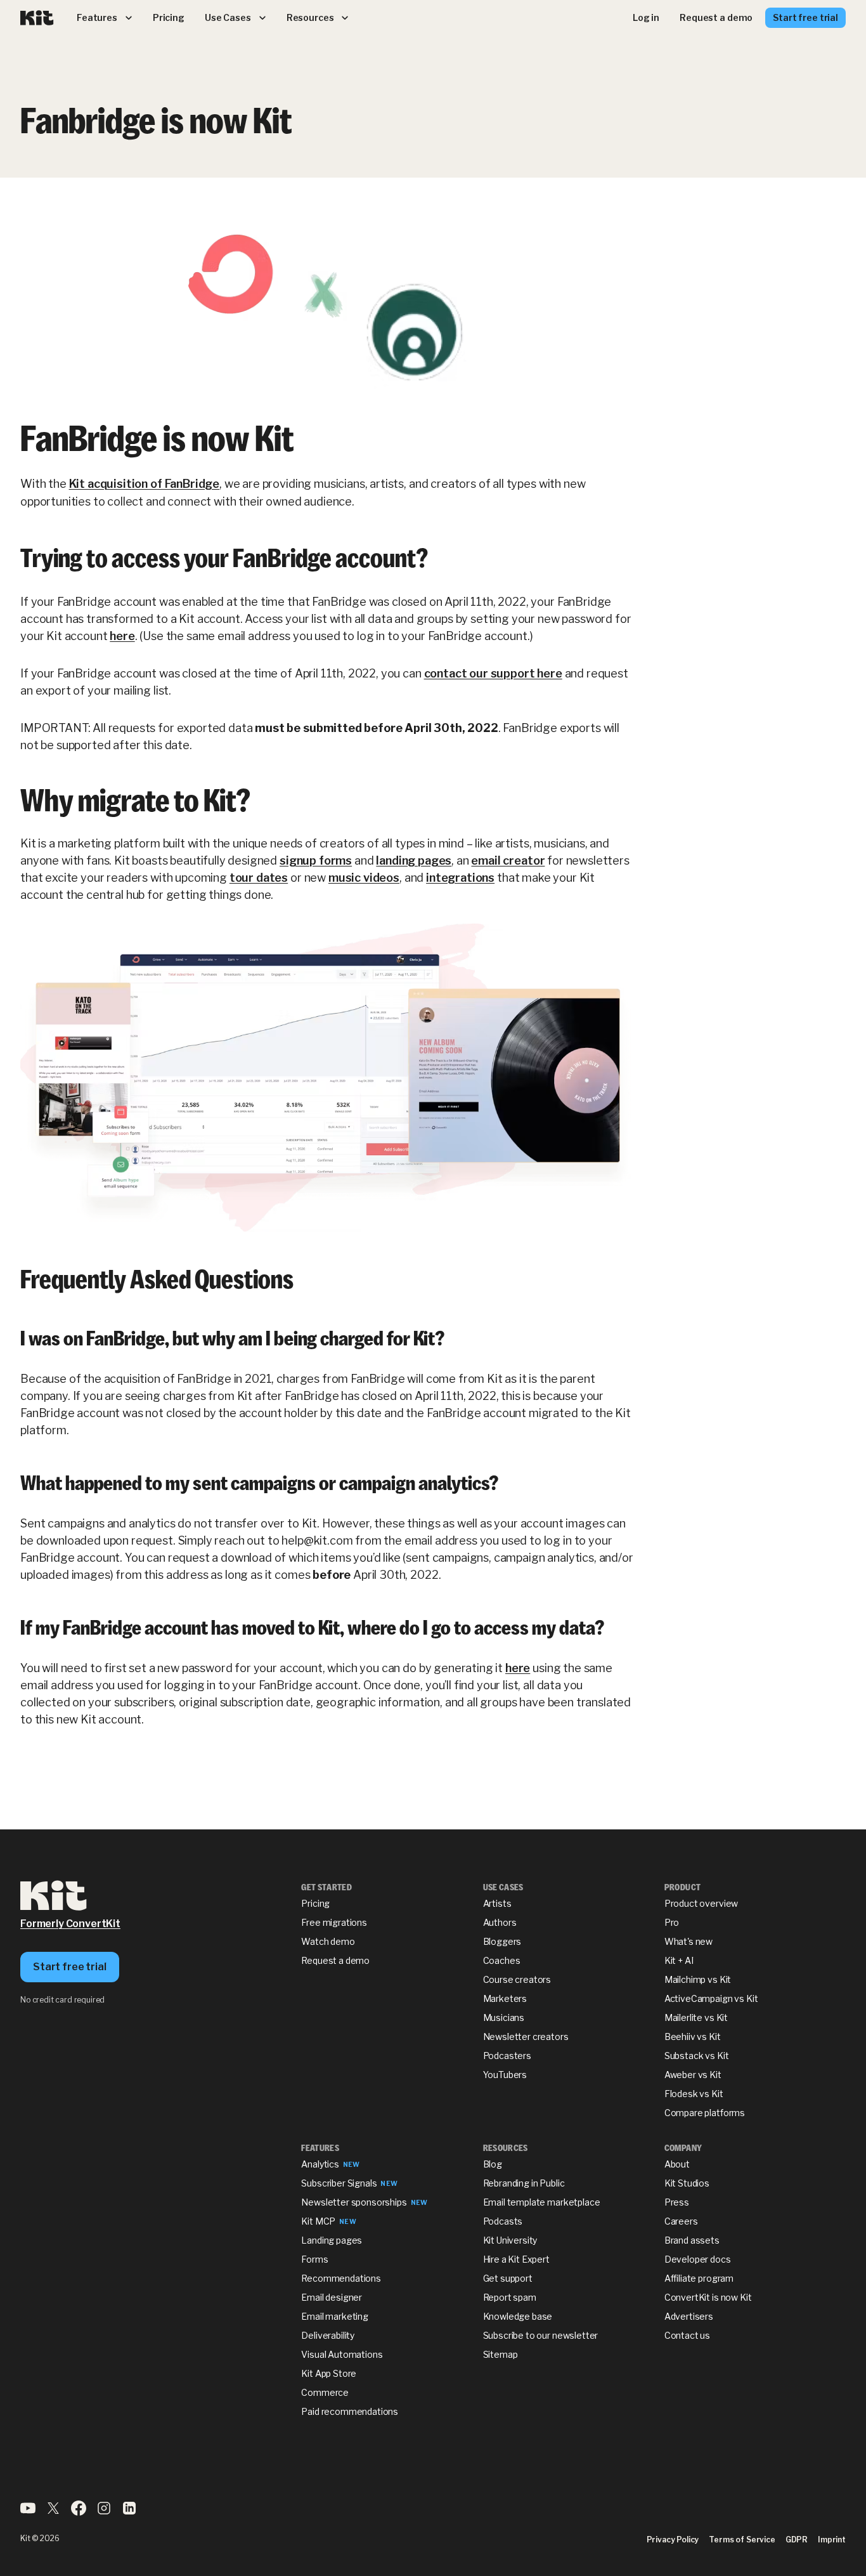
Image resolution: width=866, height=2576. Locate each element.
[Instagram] (104, 2512)
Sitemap (501, 2354)
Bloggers (502, 1941)
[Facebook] (79, 2512)
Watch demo (328, 1941)
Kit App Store (329, 2373)
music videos (364, 878)
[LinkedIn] (129, 2512)
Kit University (510, 2240)
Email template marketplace (542, 2202)
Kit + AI (679, 1960)
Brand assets (692, 2240)
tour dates (259, 878)
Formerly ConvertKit (70, 1924)
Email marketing (335, 2316)
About (677, 2164)
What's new (688, 1941)
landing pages (414, 860)
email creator (508, 860)
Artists (497, 1903)
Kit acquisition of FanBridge (145, 484)
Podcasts (503, 2221)
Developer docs (698, 2259)
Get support (508, 2278)
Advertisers (689, 2316)
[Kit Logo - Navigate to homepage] (37, 18)
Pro (672, 1922)
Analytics (320, 2164)
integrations (460, 878)
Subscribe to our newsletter (541, 2335)
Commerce (325, 2392)
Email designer (332, 2297)
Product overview (701, 1903)
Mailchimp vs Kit (698, 1979)
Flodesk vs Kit (694, 2094)
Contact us (687, 2335)
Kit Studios (687, 2183)
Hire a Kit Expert (516, 2259)
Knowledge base (518, 2316)
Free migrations (334, 1922)
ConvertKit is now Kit (708, 2297)
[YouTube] (28, 2512)
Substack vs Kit (697, 2056)
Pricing (315, 1903)
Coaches (502, 1960)
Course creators (517, 1979)
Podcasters (507, 2056)
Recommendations (341, 2278)
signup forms (316, 860)
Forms (314, 2259)
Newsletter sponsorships (354, 2202)
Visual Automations (342, 2354)
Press (677, 2202)
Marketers (505, 1998)
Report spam (510, 2297)
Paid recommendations (350, 2411)
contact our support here (493, 673)
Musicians (504, 2017)
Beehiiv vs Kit (693, 2037)
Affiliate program (699, 2278)
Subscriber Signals (339, 2183)
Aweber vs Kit (693, 2075)
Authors (500, 1922)
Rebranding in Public (524, 2183)
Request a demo (335, 1960)
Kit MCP (318, 2221)
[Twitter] (53, 2512)
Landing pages (332, 2240)
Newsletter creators (526, 2037)
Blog (493, 2164)
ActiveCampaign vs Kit (711, 1998)
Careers (681, 2221)
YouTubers (505, 2075)
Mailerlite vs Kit (696, 2017)
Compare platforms (705, 2113)
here (122, 636)
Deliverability (328, 2335)
